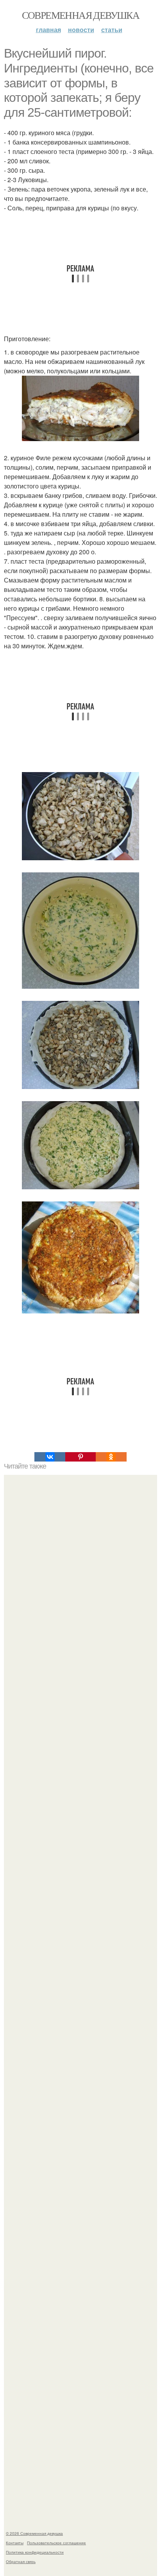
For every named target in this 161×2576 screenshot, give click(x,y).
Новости (81, 30)
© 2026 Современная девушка (34, 2533)
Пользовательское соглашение (56, 2543)
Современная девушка (81, 15)
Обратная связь (21, 2562)
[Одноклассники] (111, 1457)
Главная (48, 30)
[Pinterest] (80, 1457)
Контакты (15, 2543)
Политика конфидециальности (35, 2552)
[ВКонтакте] (50, 1457)
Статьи (112, 30)
